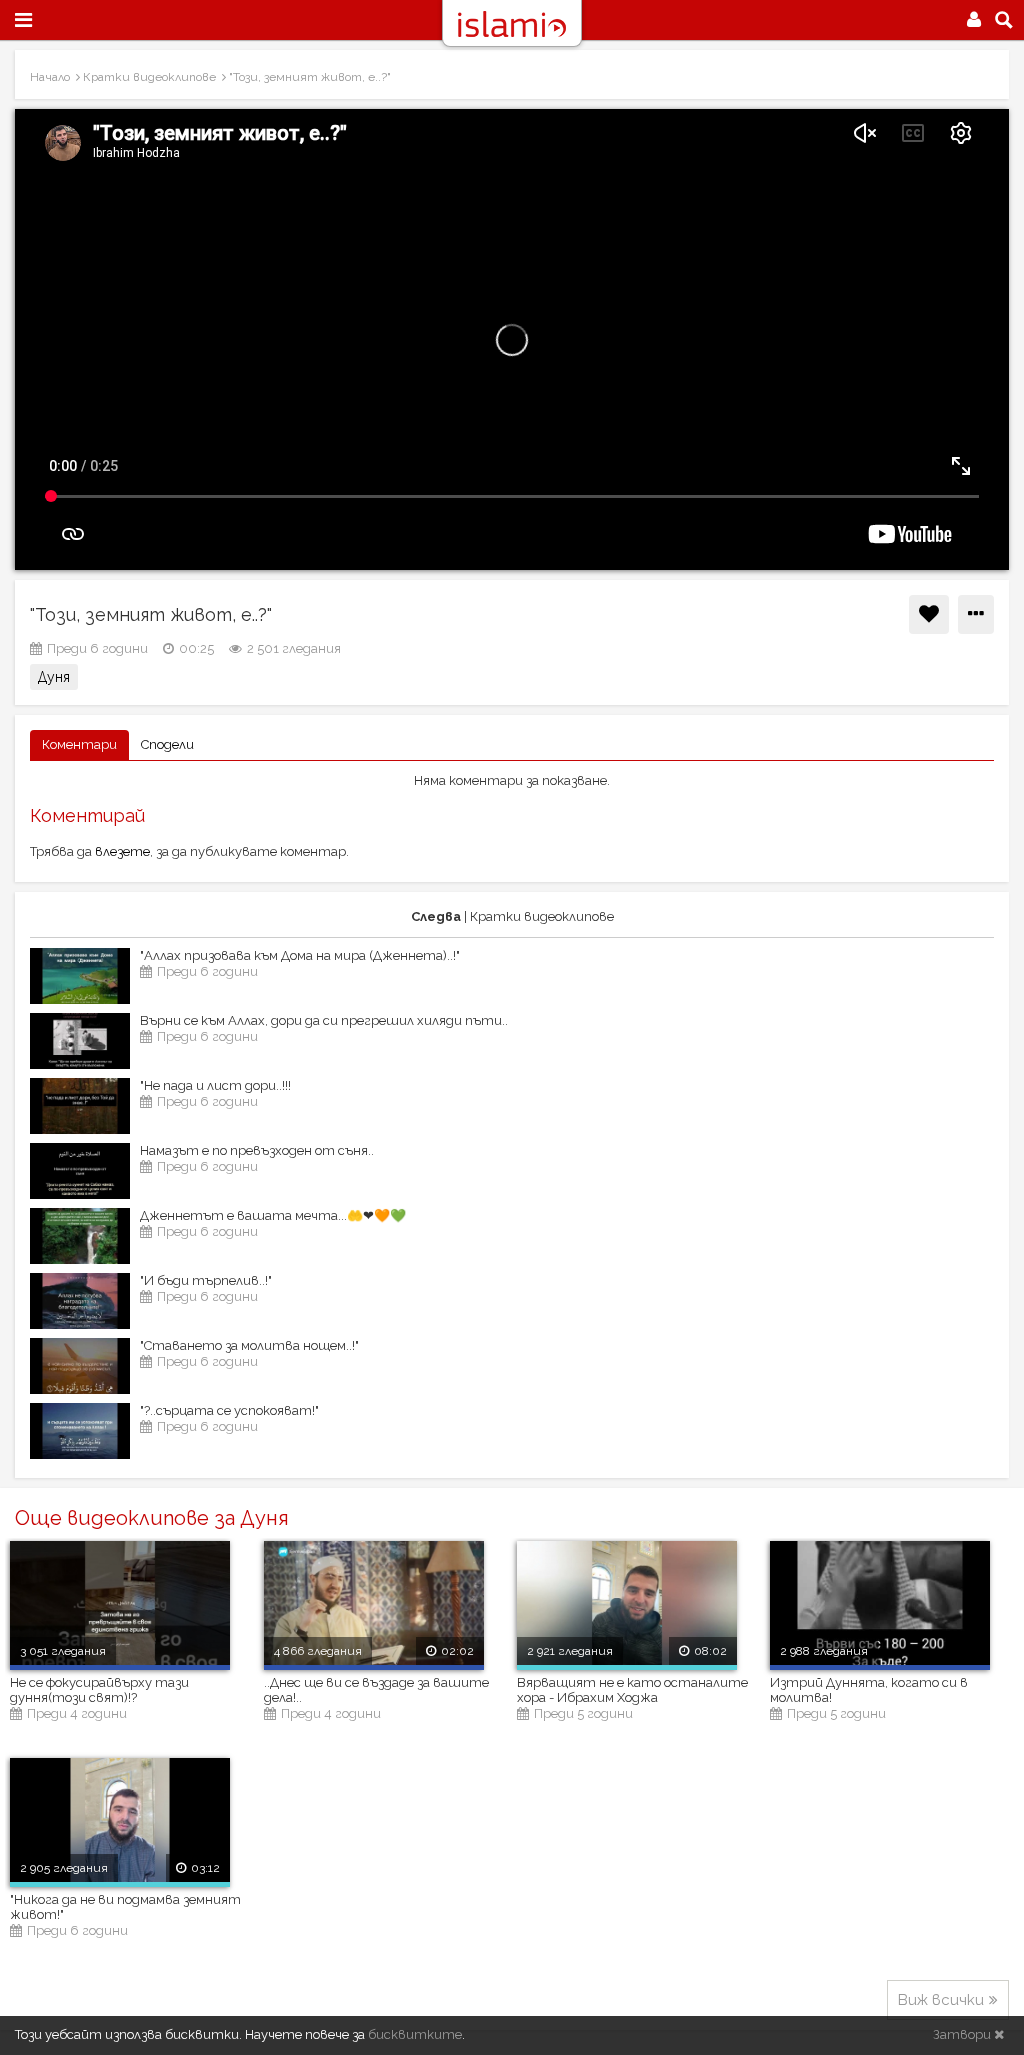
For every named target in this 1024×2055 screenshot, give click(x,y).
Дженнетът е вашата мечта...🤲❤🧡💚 (273, 1215)
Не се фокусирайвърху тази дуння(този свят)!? (99, 1690)
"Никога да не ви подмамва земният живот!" (125, 1907)
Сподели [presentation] (167, 744)
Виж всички (941, 2000)
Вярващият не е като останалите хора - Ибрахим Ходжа (632, 1690)
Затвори (963, 2034)
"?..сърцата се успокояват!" (229, 1410)
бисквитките (415, 2034)
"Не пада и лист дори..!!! (215, 1085)
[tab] (79, 745)
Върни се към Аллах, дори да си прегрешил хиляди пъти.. (324, 1020)
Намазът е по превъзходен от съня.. (257, 1150)
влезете (122, 851)
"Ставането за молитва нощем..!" (249, 1345)
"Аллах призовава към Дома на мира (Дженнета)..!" (300, 955)
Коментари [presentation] (79, 744)
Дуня (54, 677)
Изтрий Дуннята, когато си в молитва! (869, 1690)
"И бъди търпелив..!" (206, 1280)
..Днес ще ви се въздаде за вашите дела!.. (376, 1690)
